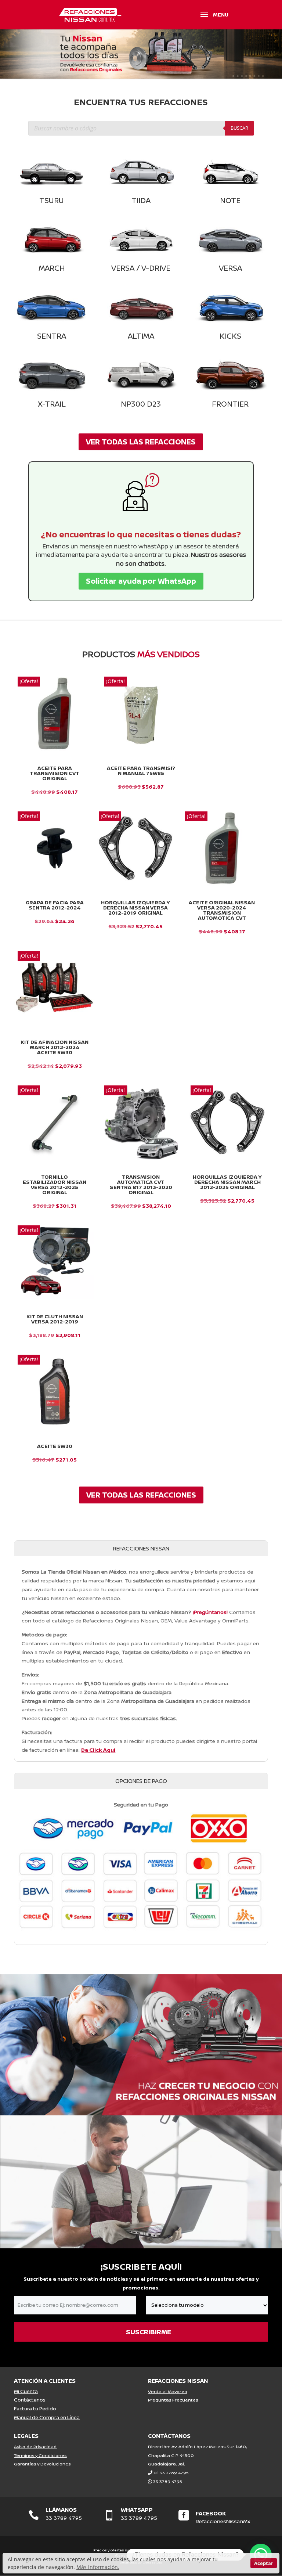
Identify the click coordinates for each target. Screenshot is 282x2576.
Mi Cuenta (26, 2391)
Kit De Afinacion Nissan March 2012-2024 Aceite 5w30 (55, 1047)
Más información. (98, 2567)
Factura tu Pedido (35, 2409)
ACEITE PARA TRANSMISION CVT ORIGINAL (55, 773)
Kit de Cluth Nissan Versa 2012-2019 (55, 1319)
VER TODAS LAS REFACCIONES (141, 442)
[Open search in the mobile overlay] (141, 128)
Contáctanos (30, 2400)
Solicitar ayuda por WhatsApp (141, 581)
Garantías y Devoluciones (42, 2464)
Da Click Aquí (98, 1750)
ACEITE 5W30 (55, 1446)
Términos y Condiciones (40, 2455)
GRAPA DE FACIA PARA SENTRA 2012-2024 (55, 905)
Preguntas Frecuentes (173, 2400)
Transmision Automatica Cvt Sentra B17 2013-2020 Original (141, 1185)
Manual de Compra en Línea (47, 2417)
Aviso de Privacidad (35, 2447)
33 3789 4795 (168, 2481)
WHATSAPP (137, 2510)
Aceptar (264, 2563)
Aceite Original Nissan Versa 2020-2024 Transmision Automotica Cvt (222, 910)
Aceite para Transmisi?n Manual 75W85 (141, 771)
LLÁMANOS (61, 2510)
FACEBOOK (211, 2513)
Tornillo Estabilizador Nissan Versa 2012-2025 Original (55, 1185)
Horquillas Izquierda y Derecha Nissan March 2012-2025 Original (227, 1182)
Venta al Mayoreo (168, 2391)
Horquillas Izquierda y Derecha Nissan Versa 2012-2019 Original (135, 908)
